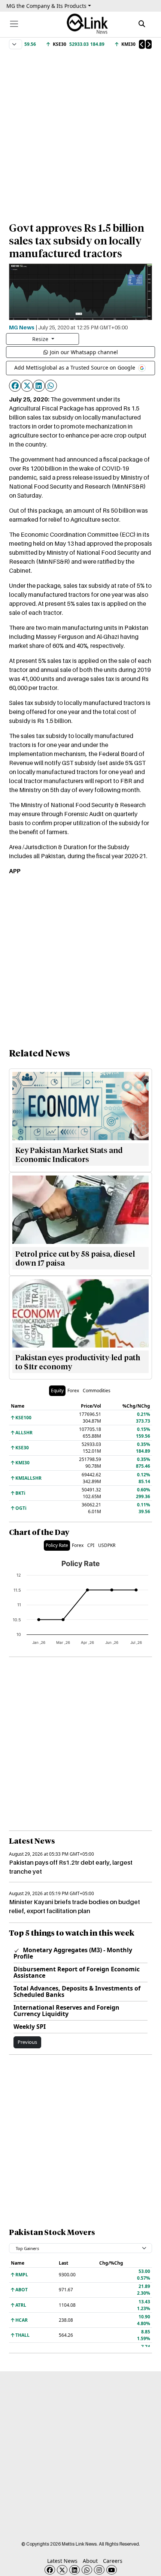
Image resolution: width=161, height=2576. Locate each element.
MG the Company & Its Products (46, 6)
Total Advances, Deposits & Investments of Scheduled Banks (77, 1991)
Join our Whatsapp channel (84, 352)
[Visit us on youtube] (112, 2570)
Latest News (62, 2561)
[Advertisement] (80, 132)
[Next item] (149, 44)
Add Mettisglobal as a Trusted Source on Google (75, 367)
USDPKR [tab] (107, 1545)
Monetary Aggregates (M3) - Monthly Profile (73, 1953)
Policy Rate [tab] (57, 1545)
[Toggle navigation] (14, 24)
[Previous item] (142, 44)
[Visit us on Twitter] (62, 2570)
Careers (113, 2561)
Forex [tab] (73, 1391)
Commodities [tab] (97, 1391)
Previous (27, 2042)
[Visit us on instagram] (99, 2570)
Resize (41, 339)
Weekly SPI (30, 2027)
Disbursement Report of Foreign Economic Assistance (77, 1972)
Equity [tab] (57, 1391)
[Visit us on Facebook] (50, 2570)
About (90, 2561)
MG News (22, 327)
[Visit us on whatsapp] (87, 2570)
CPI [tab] (91, 1545)
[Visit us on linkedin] (75, 2570)
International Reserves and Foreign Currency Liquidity (66, 2011)
